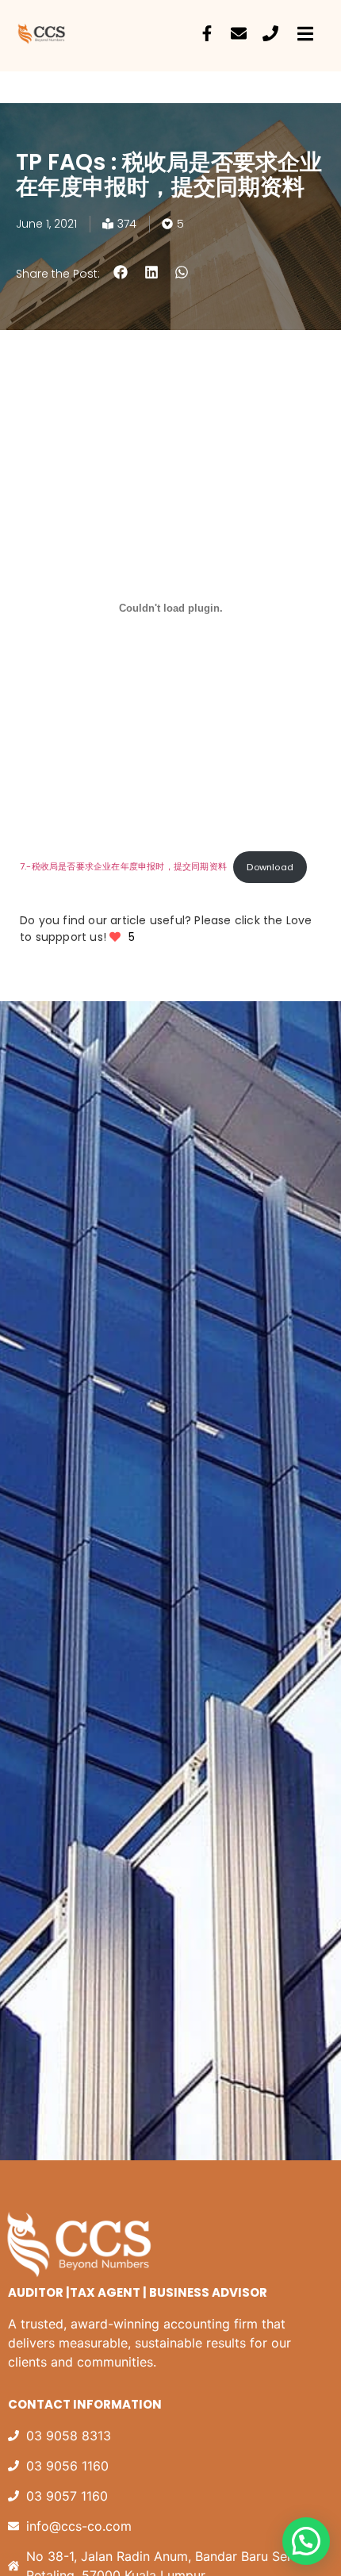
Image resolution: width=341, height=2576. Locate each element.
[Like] (117, 937)
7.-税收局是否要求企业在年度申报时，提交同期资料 (123, 867)
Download (270, 867)
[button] (121, 273)
